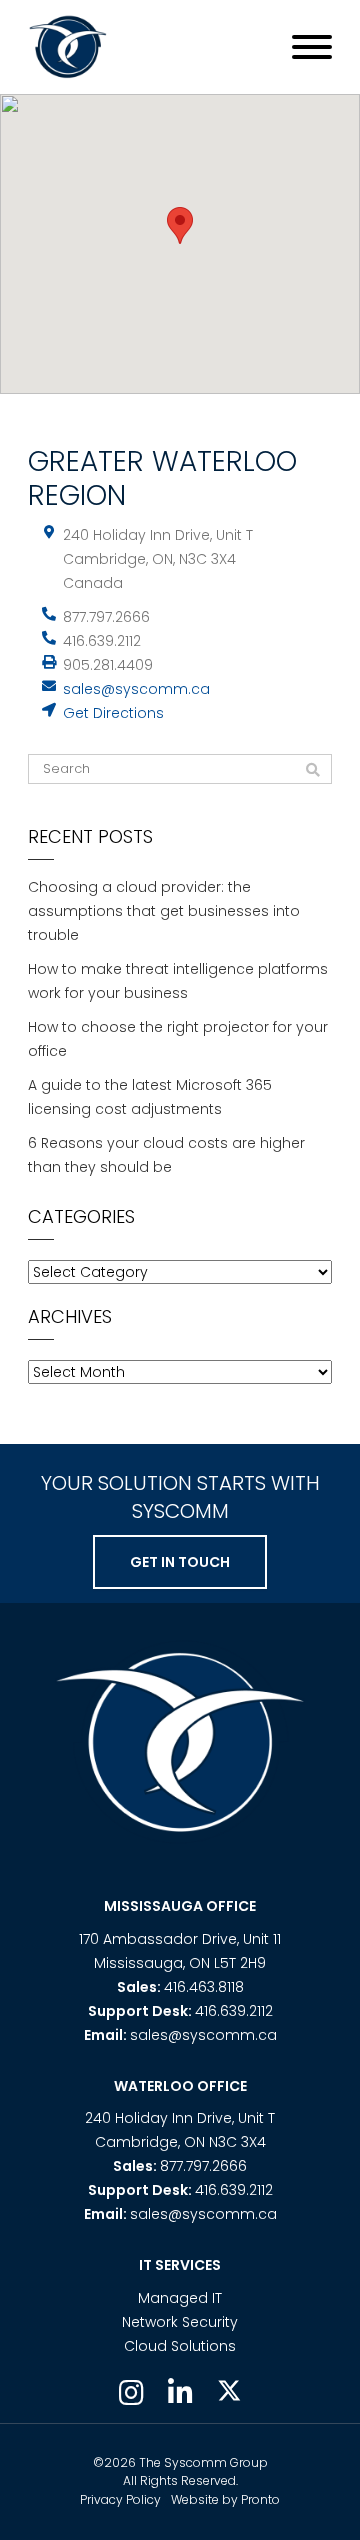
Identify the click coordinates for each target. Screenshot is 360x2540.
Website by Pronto (225, 2499)
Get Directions (113, 713)
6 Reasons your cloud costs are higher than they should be (166, 1155)
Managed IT (180, 2298)
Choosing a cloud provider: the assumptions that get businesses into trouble (164, 911)
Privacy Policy (120, 2499)
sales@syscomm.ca (136, 689)
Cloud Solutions (180, 2346)
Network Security (180, 2322)
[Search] (313, 770)
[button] (180, 225)
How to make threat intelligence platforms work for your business (178, 981)
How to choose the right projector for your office (178, 1039)
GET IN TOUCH (180, 1562)
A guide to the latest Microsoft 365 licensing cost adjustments (150, 1097)
